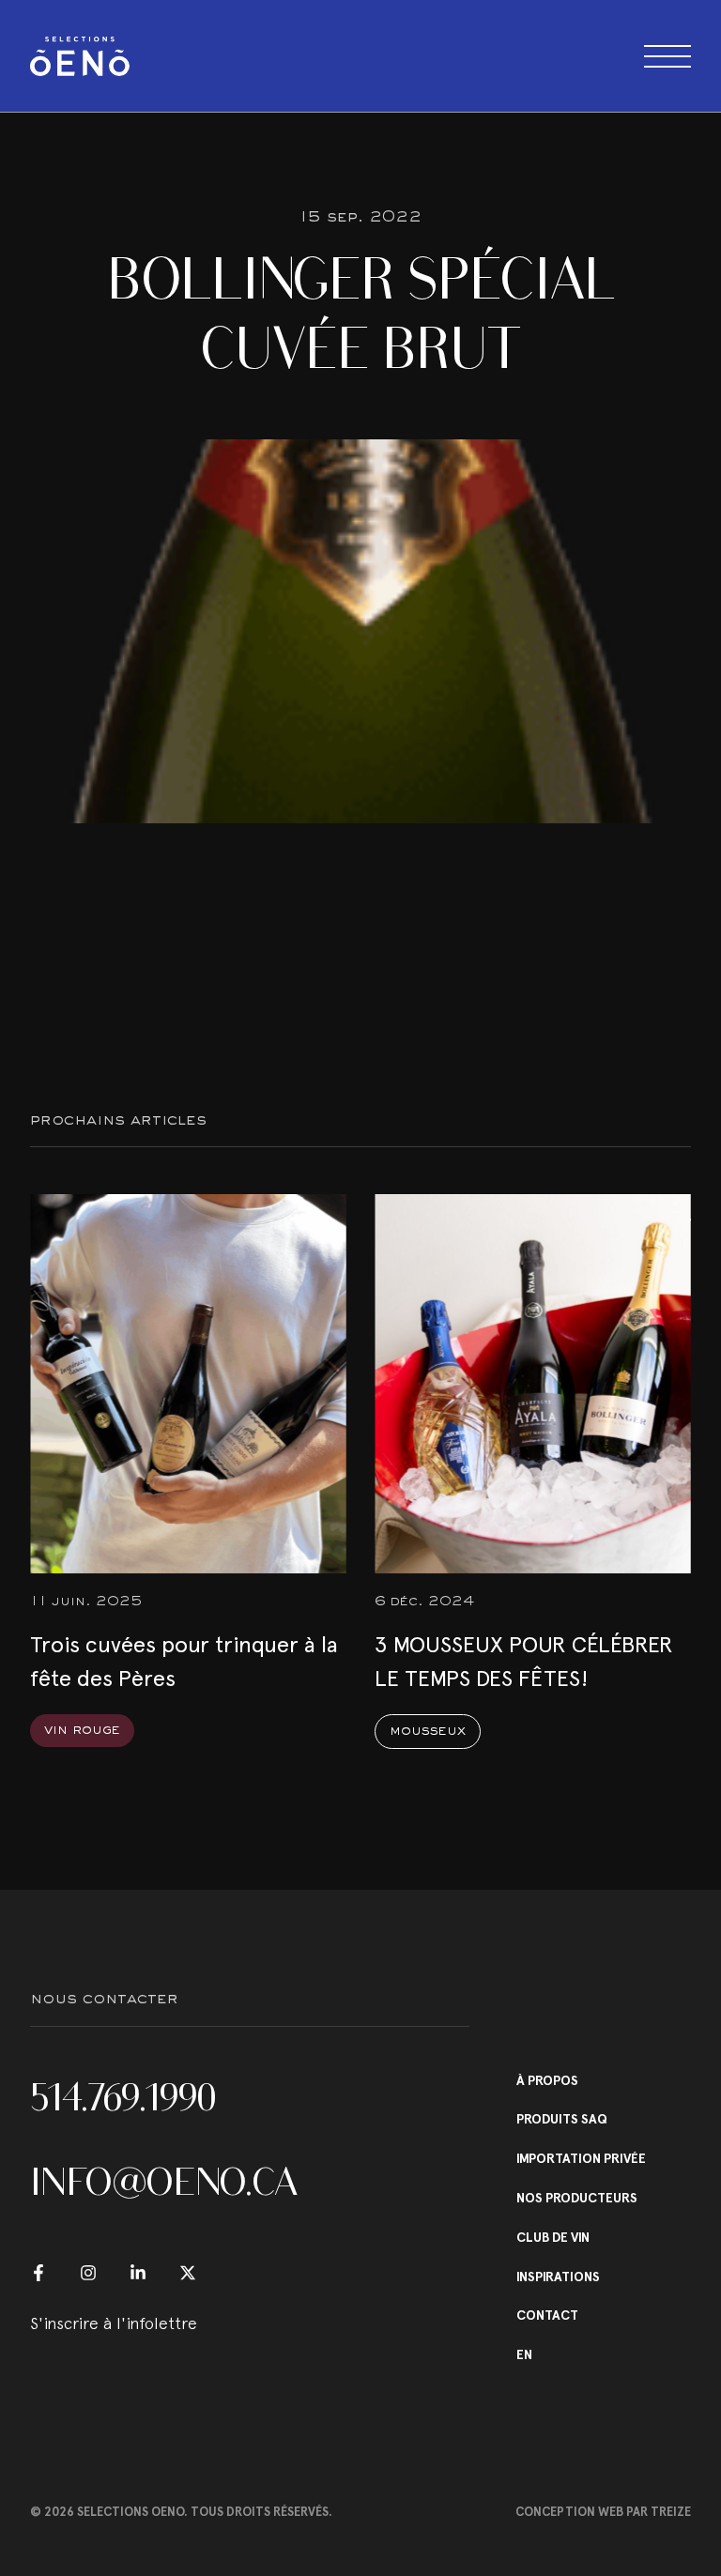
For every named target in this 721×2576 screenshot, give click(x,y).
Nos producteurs (577, 2199)
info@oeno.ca (164, 2182)
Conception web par (603, 2512)
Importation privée (581, 2159)
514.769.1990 (123, 2097)
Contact (547, 2316)
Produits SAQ (562, 2120)
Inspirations (558, 2277)
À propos (547, 2081)
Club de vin (553, 2238)
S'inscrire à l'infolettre (114, 2323)
